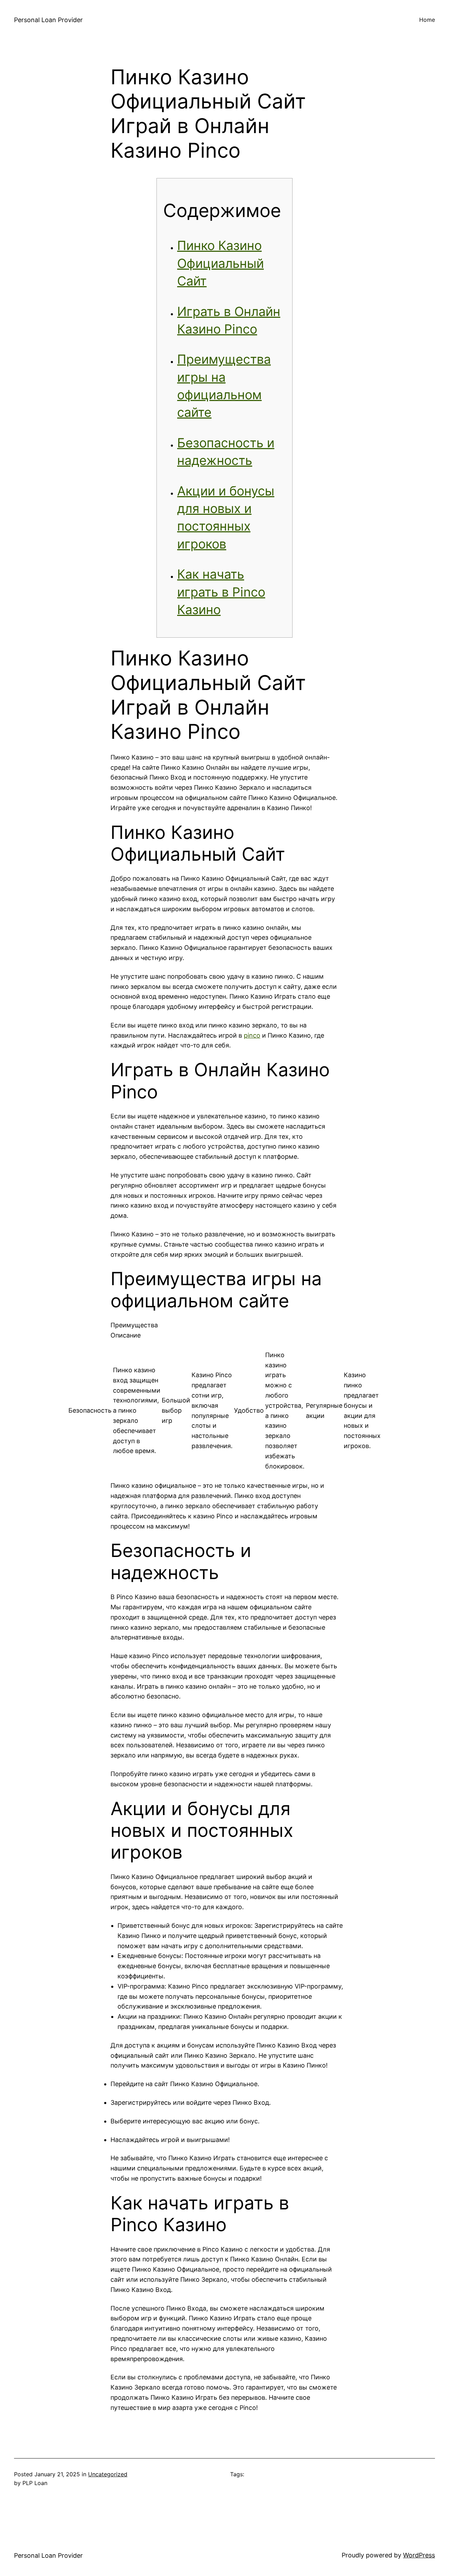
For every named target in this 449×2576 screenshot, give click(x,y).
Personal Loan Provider (48, 20)
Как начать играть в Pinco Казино (221, 592)
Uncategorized (108, 2474)
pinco (252, 1035)
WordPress (419, 2555)
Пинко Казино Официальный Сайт (220, 263)
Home (427, 20)
